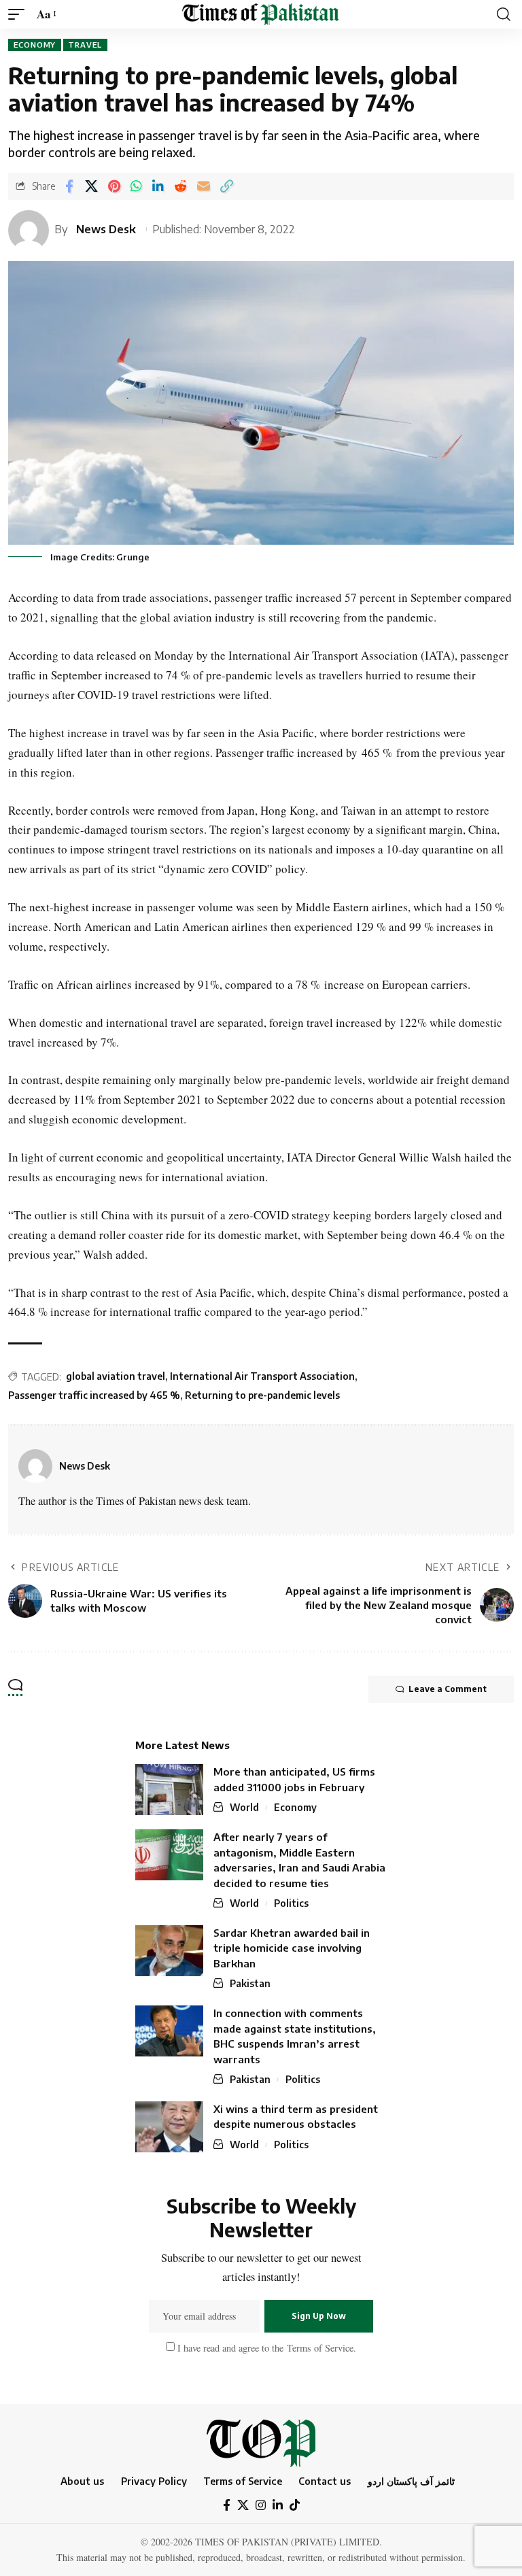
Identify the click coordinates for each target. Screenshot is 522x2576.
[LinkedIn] (278, 2506)
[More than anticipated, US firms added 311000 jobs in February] (169, 1790)
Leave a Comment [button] (448, 1689)
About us (82, 2481)
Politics (291, 1903)
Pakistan (250, 1983)
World (244, 1807)
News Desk (106, 229)
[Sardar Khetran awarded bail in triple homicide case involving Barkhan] (169, 1951)
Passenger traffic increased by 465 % (94, 1395)
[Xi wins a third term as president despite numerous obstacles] (169, 2127)
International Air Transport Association (262, 1376)
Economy (35, 45)
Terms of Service (318, 2347)
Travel (85, 45)
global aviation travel (116, 1376)
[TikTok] (295, 2506)
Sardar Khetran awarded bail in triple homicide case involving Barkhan (292, 1948)
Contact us (325, 2481)
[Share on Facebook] (69, 186)
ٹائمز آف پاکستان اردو (411, 2481)
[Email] (204, 186)
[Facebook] (227, 2506)
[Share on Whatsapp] (136, 186)
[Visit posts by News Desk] (35, 1466)
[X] (243, 2506)
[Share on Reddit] (180, 186)
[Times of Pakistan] (261, 14)
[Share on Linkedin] (158, 186)
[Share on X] (91, 186)
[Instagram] (261, 2506)
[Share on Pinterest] (114, 186)
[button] (20, 15)
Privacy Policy (154, 2481)
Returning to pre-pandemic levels (262, 1395)
